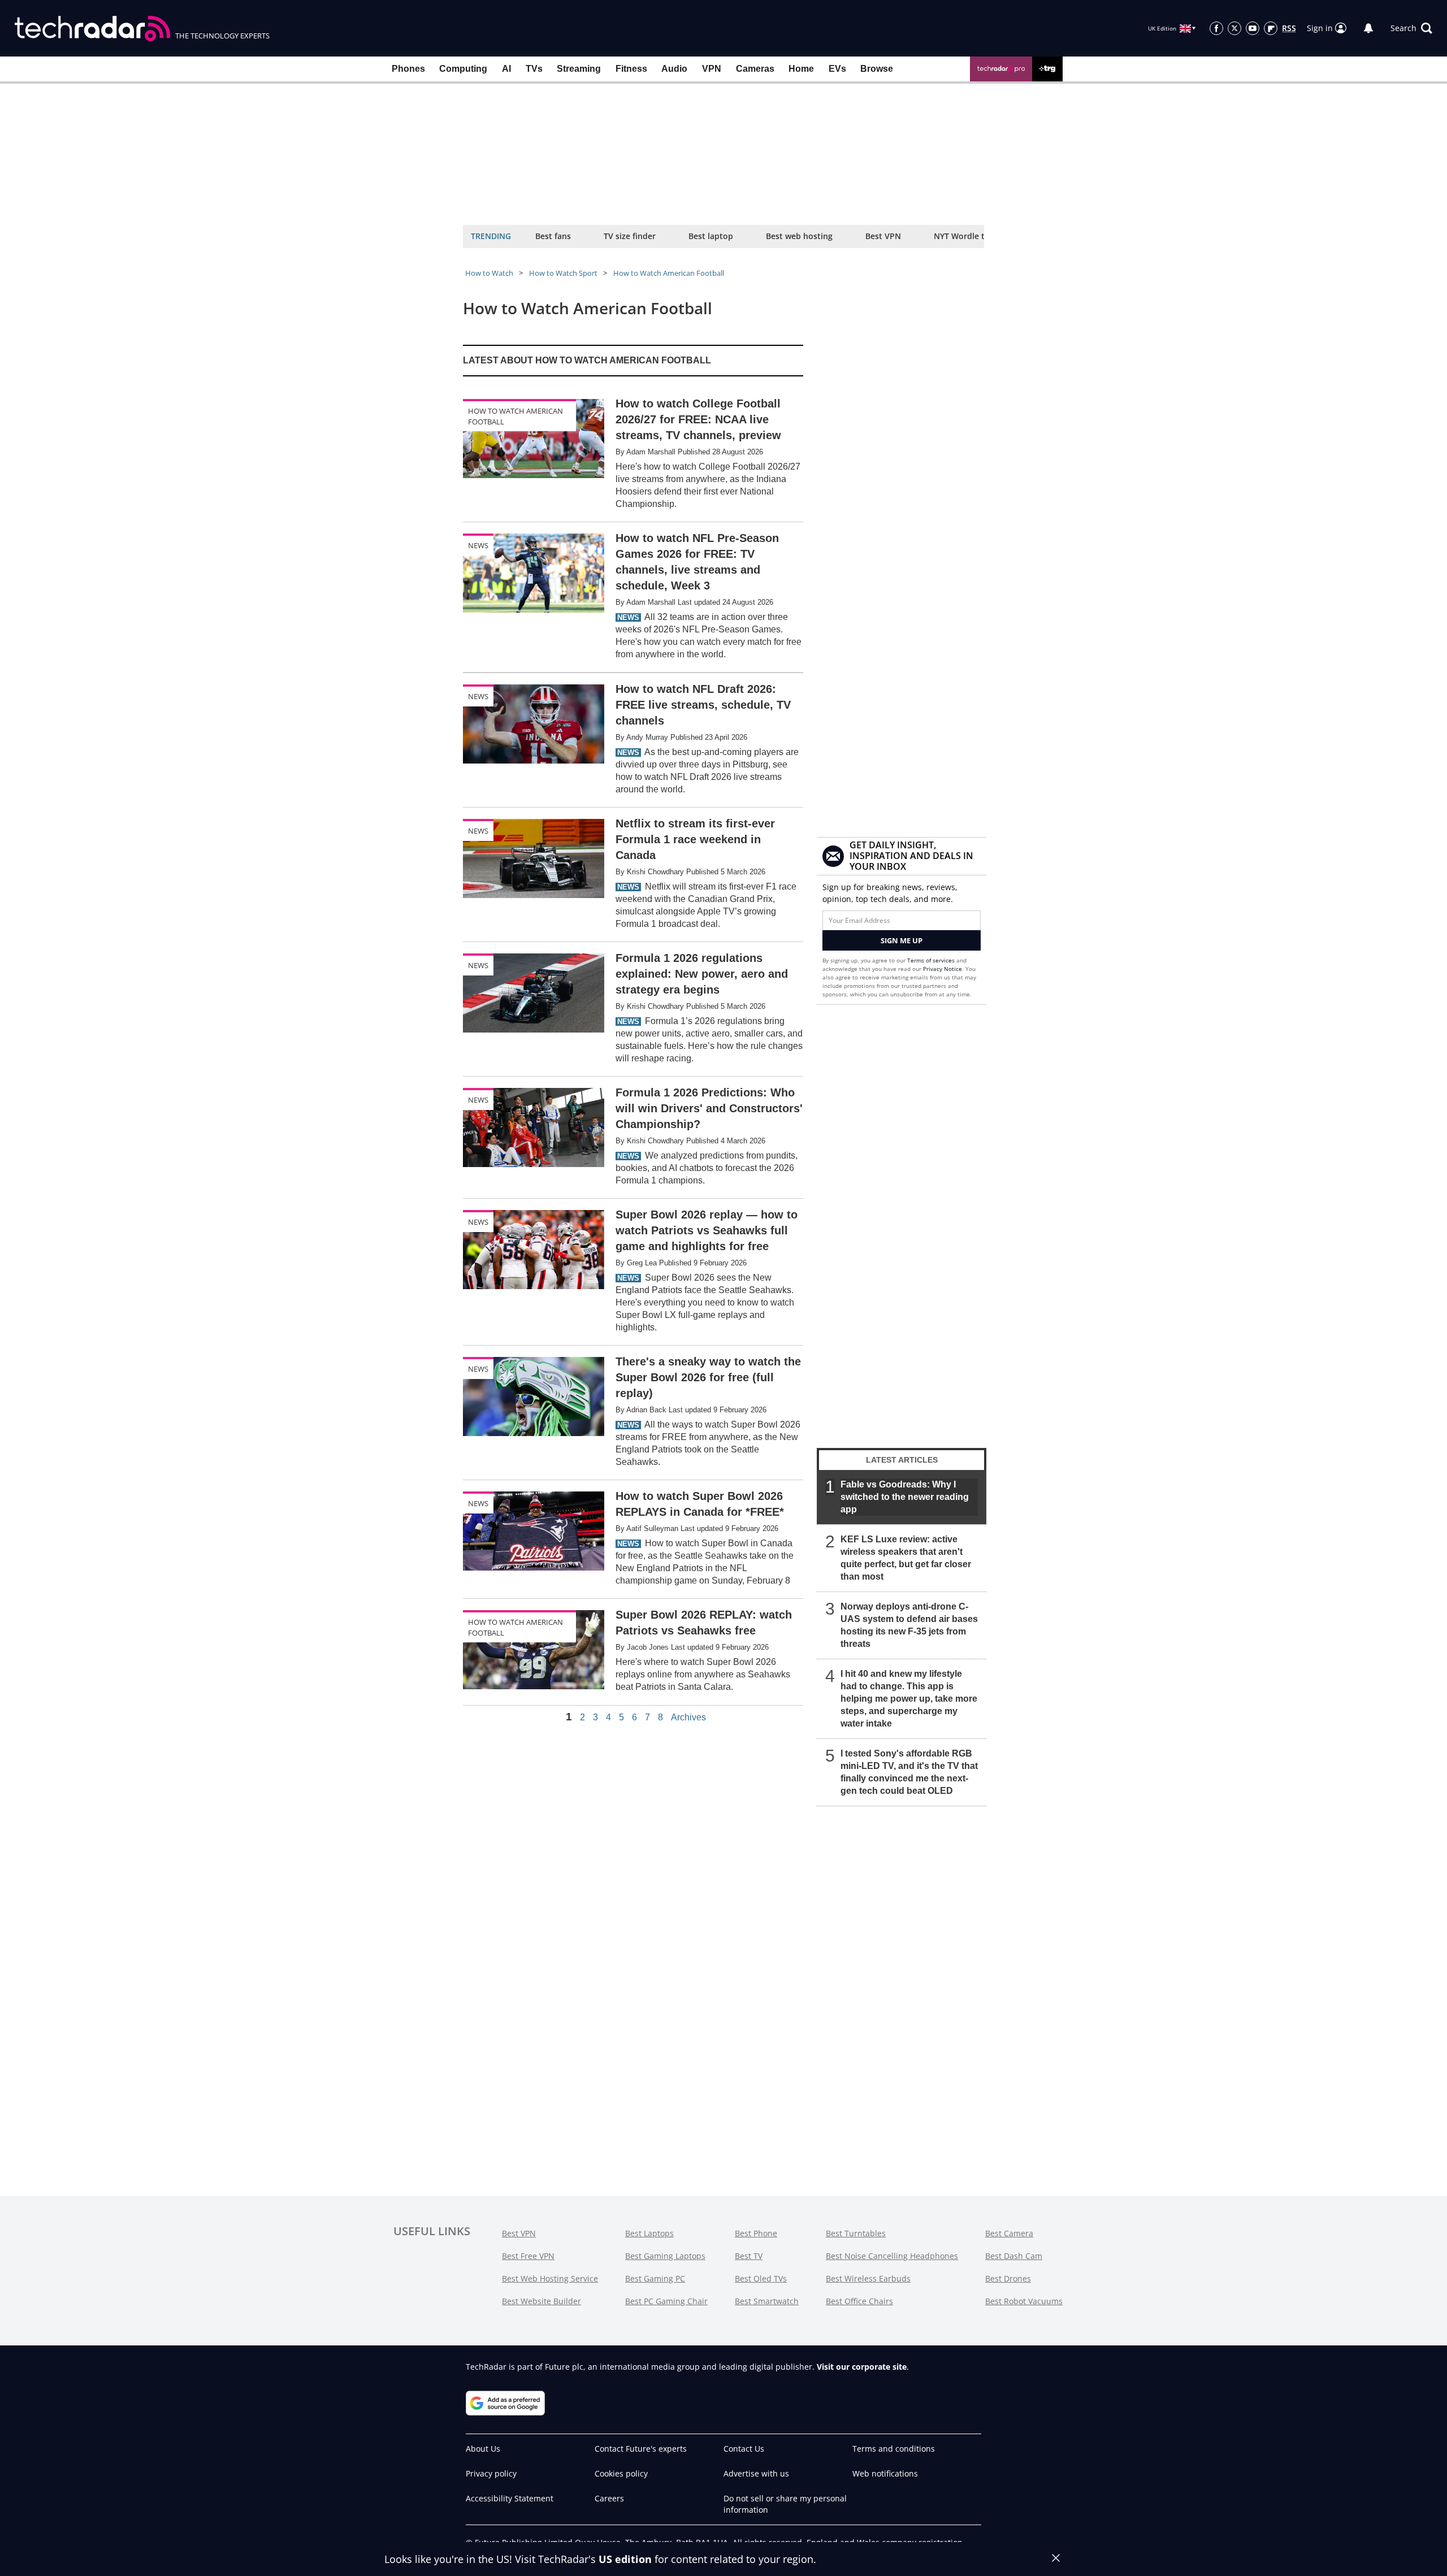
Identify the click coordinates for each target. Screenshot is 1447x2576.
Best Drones (1008, 2278)
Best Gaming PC (655, 2278)
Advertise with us (756, 2473)
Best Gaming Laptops (665, 2256)
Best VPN (883, 236)
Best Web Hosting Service (550, 2278)
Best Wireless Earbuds (868, 2278)
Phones (408, 69)
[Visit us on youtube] (1253, 28)
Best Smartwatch (767, 2301)
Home (801, 69)
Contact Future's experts (641, 2449)
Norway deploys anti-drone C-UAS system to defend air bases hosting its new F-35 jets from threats (909, 1625)
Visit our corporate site (862, 2367)
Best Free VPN (528, 2256)
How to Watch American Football (669, 273)
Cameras (755, 69)
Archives (688, 1718)
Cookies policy (621, 2473)
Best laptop (711, 236)
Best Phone (756, 2233)
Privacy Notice (943, 969)
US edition (625, 2559)
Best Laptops (649, 2233)
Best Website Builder (541, 2301)
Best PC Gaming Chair (666, 2301)
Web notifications (885, 2473)
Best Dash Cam (1014, 2256)
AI (506, 69)
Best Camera (1009, 2233)
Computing (463, 69)
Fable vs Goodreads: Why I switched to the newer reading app (905, 1497)
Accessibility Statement (510, 2498)
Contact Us (744, 2449)
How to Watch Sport (563, 273)
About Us (483, 2449)
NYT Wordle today (969, 236)
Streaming (579, 69)
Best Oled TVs (761, 2278)
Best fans (553, 236)
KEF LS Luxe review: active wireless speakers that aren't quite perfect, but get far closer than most (906, 1558)
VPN (712, 69)
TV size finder (630, 236)
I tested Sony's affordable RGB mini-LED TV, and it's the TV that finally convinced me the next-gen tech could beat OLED (909, 1772)
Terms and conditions (894, 2449)
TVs (534, 69)
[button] (1411, 28)
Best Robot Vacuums (1024, 2301)
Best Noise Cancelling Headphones (892, 2256)
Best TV (749, 2256)
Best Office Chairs (859, 2301)
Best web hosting (799, 236)
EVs (837, 69)
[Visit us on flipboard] (1271, 28)
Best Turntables (856, 2233)
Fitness (631, 69)
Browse (877, 69)
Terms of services (932, 960)
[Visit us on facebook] (1216, 28)
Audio (674, 69)
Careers (609, 2498)
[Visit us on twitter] (1234, 28)
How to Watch (489, 273)
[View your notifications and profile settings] (1368, 28)
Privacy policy (491, 2473)
